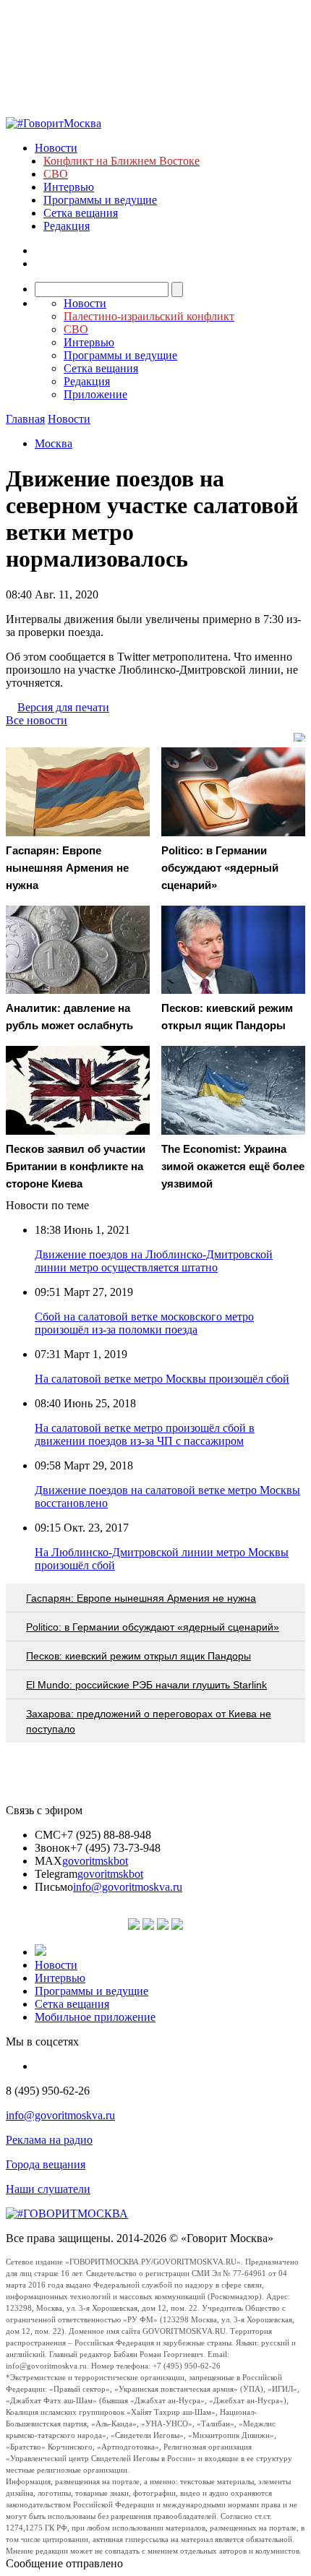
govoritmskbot (95, 1861)
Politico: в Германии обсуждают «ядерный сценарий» (153, 1627)
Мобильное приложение (95, 2017)
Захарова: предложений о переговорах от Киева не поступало (149, 1721)
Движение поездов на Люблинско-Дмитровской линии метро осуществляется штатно (154, 1261)
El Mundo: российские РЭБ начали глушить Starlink (146, 1685)
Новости (56, 148)
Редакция (67, 226)
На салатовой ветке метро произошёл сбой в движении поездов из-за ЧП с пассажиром (145, 1434)
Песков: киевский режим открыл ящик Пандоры (139, 1656)
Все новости (37, 720)
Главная (25, 419)
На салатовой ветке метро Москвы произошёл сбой (162, 1379)
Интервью (69, 187)
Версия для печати (63, 707)
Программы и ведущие (100, 200)
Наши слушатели (48, 2189)
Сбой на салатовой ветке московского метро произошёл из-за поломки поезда (144, 1323)
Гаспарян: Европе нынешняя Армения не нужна (141, 1598)
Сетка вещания (81, 213)
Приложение (95, 394)
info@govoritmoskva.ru (128, 1887)
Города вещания (46, 2164)
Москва (54, 443)
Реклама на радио (49, 2140)
